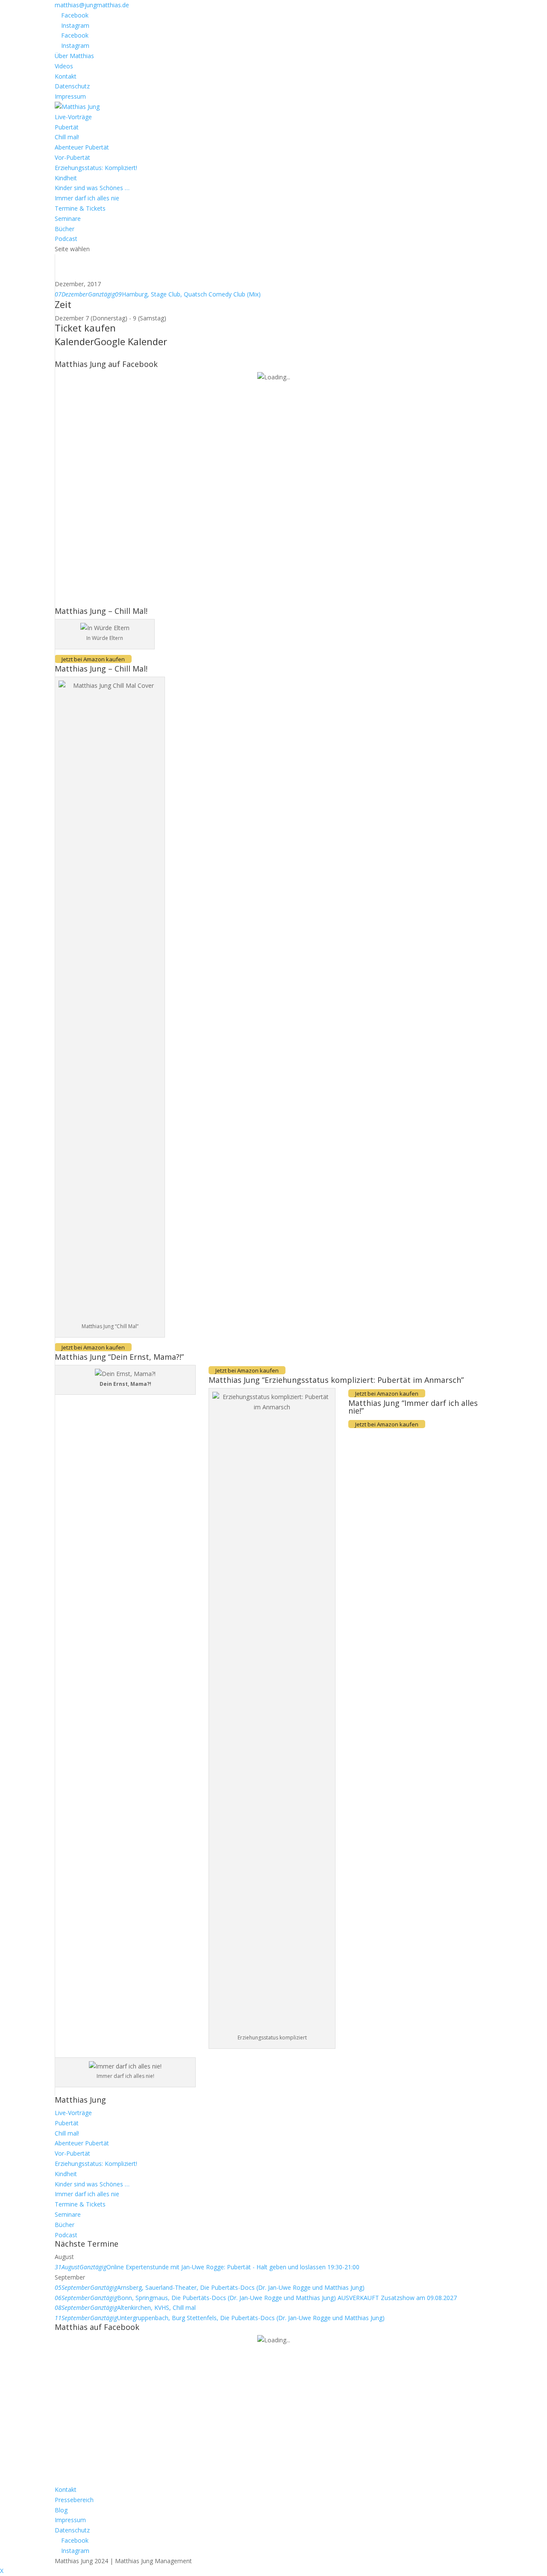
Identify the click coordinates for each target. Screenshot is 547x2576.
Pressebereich (74, 2500)
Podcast (66, 239)
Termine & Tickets (80, 208)
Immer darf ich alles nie (87, 198)
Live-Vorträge (73, 117)
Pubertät (67, 127)
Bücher (65, 229)
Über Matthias (74, 56)
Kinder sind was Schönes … (92, 188)
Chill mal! (67, 137)
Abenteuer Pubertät (82, 147)
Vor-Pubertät (72, 157)
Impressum (70, 96)
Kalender (74, 341)
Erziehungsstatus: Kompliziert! (96, 168)
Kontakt (66, 76)
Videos (64, 66)
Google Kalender (131, 341)
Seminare (68, 219)
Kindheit (66, 178)
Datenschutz (72, 86)
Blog (61, 2510)
